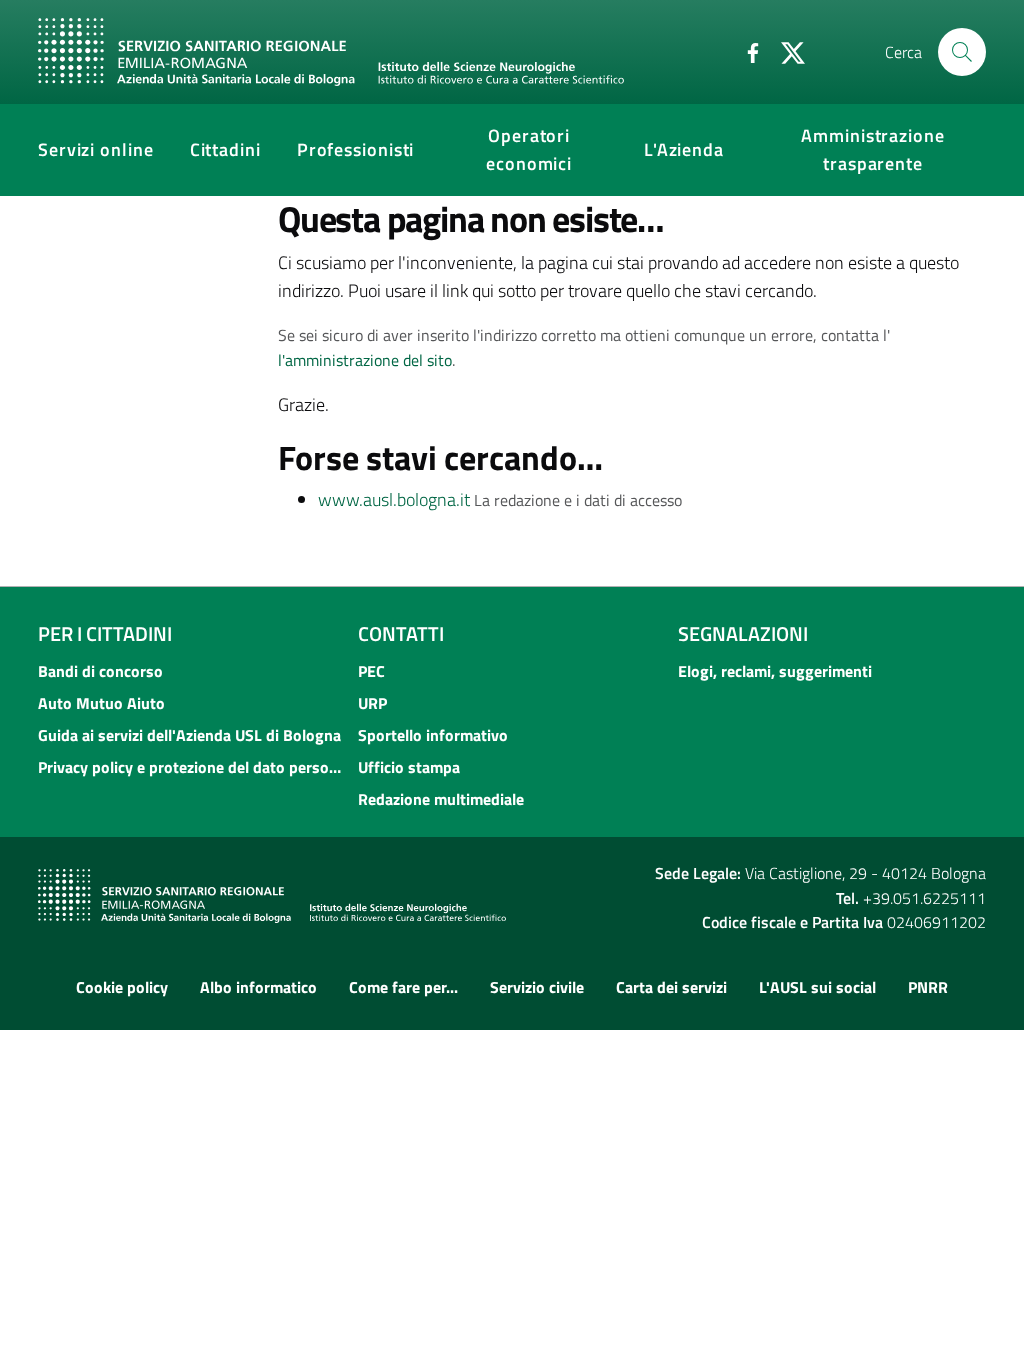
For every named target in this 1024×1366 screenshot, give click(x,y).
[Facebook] (745, 51)
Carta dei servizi (671, 987)
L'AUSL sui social (817, 987)
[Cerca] (962, 52)
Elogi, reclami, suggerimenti (775, 671)
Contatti (401, 633)
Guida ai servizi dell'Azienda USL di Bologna (189, 735)
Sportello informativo (433, 735)
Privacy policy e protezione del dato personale (192, 767)
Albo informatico (258, 987)
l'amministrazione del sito (365, 360)
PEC (371, 671)
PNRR (928, 987)
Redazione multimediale (441, 799)
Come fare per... (403, 987)
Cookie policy (122, 987)
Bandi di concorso (100, 671)
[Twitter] (785, 51)
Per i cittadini (105, 633)
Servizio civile (537, 987)
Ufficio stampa (409, 767)
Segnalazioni (743, 633)
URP (372, 703)
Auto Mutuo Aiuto (101, 703)
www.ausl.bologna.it (394, 499)
